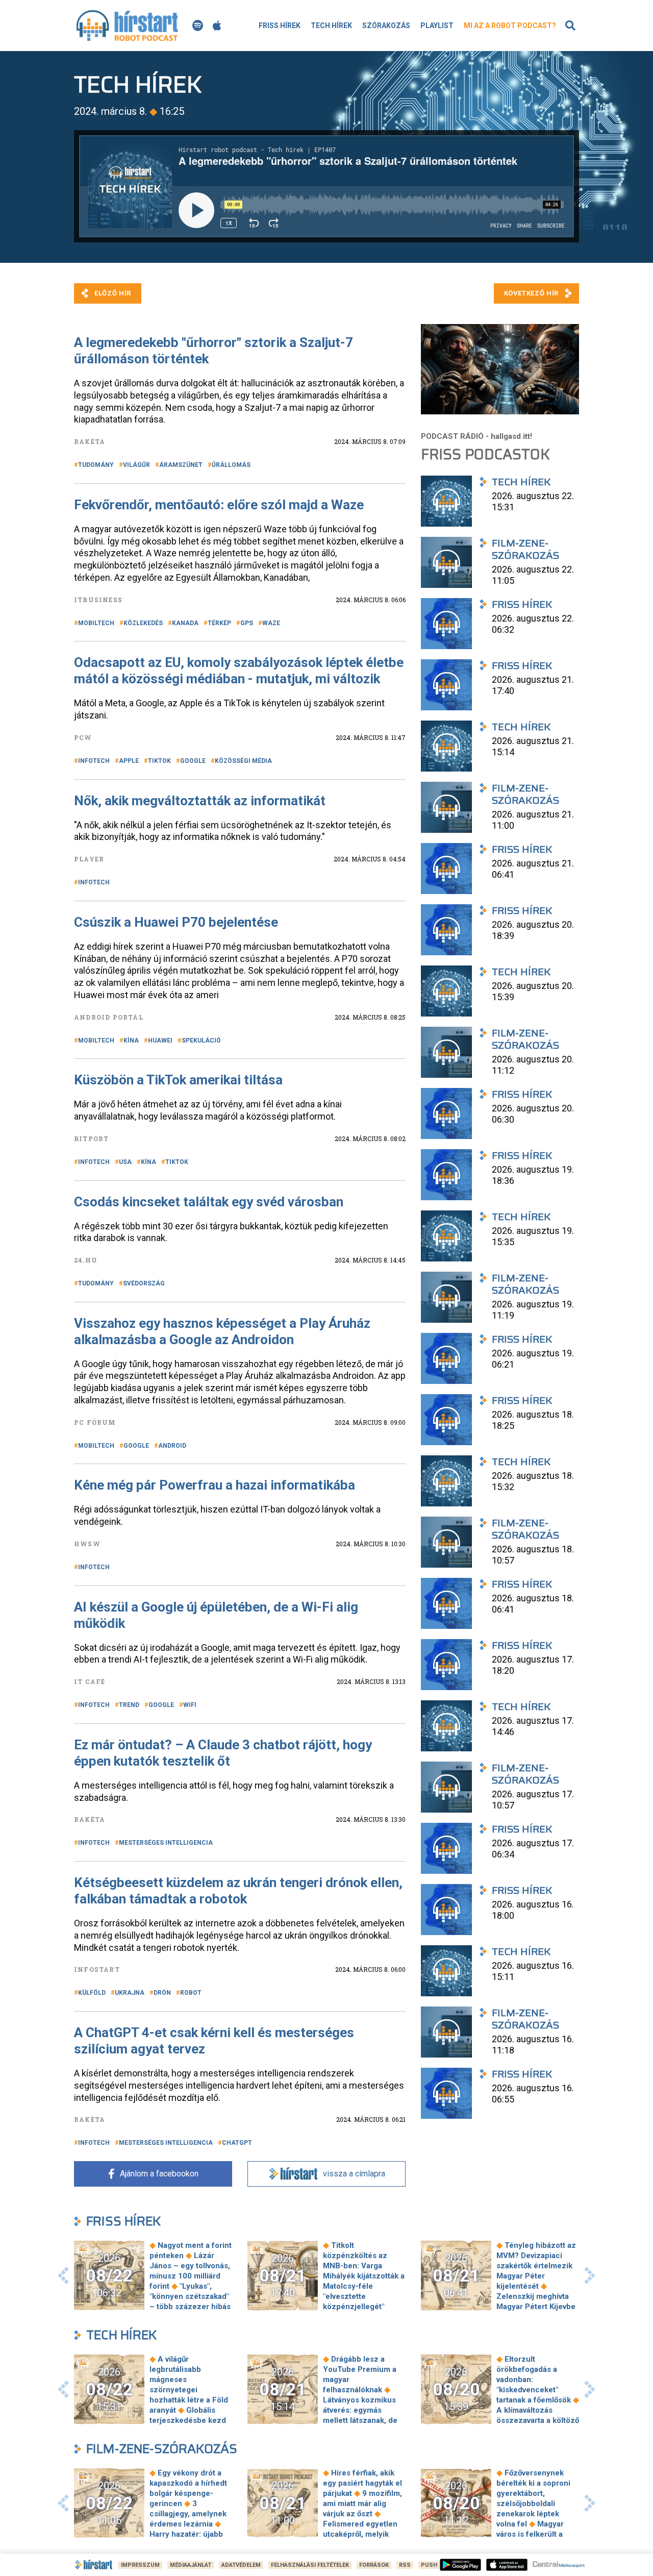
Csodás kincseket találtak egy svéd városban (209, 1202)
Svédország (144, 1283)
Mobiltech (96, 623)
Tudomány (96, 465)
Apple (129, 761)
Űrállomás (231, 465)
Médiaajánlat (191, 2565)
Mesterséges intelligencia (166, 1843)
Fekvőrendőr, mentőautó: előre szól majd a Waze (219, 505)
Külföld (92, 1993)
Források (374, 2565)
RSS (405, 2565)
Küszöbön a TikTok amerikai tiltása (178, 1080)
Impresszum (140, 2565)
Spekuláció (201, 1041)
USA (125, 1162)
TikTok (159, 761)
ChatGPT (237, 2143)
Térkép (219, 623)
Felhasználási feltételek (310, 2565)
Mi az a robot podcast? (510, 26)
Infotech (94, 761)
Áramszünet (181, 465)
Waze (271, 623)
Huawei (160, 1041)
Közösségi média (243, 761)
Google (193, 761)
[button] (63, 2275)
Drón (162, 1993)
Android (172, 1446)
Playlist (437, 26)
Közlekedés (143, 623)
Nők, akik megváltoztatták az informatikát (200, 801)
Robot (191, 1993)
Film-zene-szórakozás (162, 2449)
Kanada (185, 623)
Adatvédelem (241, 2565)
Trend (129, 1705)
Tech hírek (331, 26)
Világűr (136, 465)
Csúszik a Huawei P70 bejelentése (176, 922)
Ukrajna (130, 1993)
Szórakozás (386, 26)
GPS (247, 623)
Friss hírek (280, 26)
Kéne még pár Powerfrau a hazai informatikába (215, 1485)
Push (429, 2565)
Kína (131, 1041)
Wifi (190, 1705)
